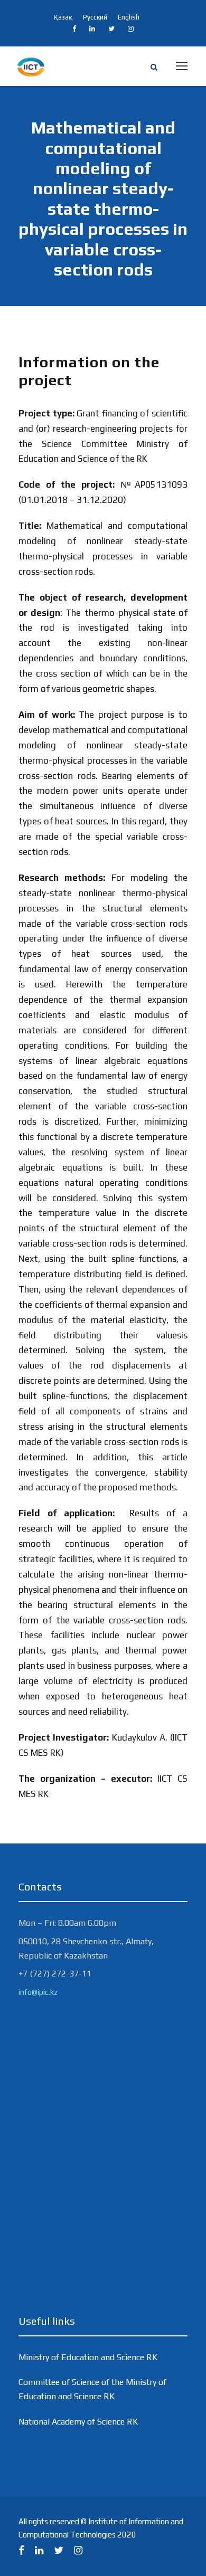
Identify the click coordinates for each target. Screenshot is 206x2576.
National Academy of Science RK (78, 2422)
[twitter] (111, 29)
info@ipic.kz (38, 1992)
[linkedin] (92, 29)
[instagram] (131, 29)
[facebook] (74, 29)
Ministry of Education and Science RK (88, 2357)
